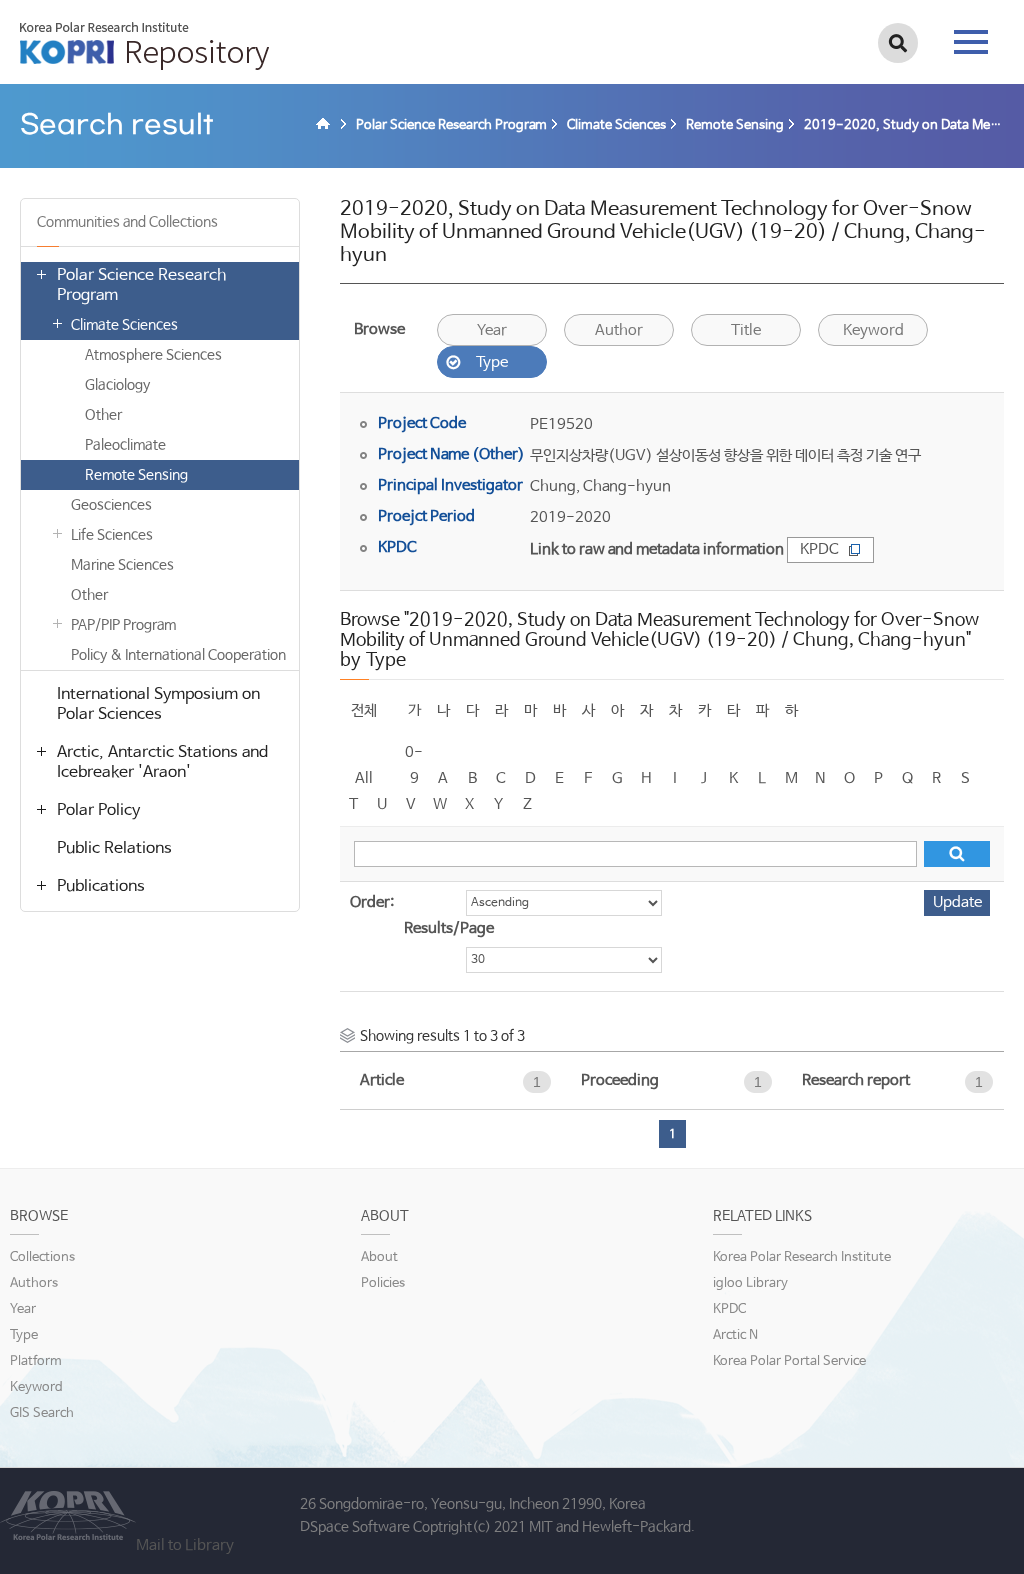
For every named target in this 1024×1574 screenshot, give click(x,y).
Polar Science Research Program (141, 285)
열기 (41, 274)
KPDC (819, 549)
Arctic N (735, 1335)
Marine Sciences (122, 565)
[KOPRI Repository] (326, 126)
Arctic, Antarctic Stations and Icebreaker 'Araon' (162, 762)
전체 (364, 710)
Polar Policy (98, 810)
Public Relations (114, 848)
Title (746, 330)
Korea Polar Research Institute (802, 1257)
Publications (101, 886)
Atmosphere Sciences (153, 355)
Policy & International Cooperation (178, 655)
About (379, 1257)
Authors (34, 1283)
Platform (36, 1361)
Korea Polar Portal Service (789, 1361)
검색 (898, 43)
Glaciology (117, 385)
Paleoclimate (125, 445)
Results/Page (449, 928)
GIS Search (42, 1413)
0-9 (414, 755)
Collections (42, 1257)
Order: (372, 902)
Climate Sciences (124, 325)
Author (619, 330)
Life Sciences (112, 535)
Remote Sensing (136, 475)
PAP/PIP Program (123, 625)
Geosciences (111, 505)
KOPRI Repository (144, 46)
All (364, 778)
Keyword (873, 330)
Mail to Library (185, 1545)
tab (971, 36)
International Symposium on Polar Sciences (158, 704)
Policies (383, 1283)
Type (492, 362)
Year (492, 330)
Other (103, 415)
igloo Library (750, 1283)
